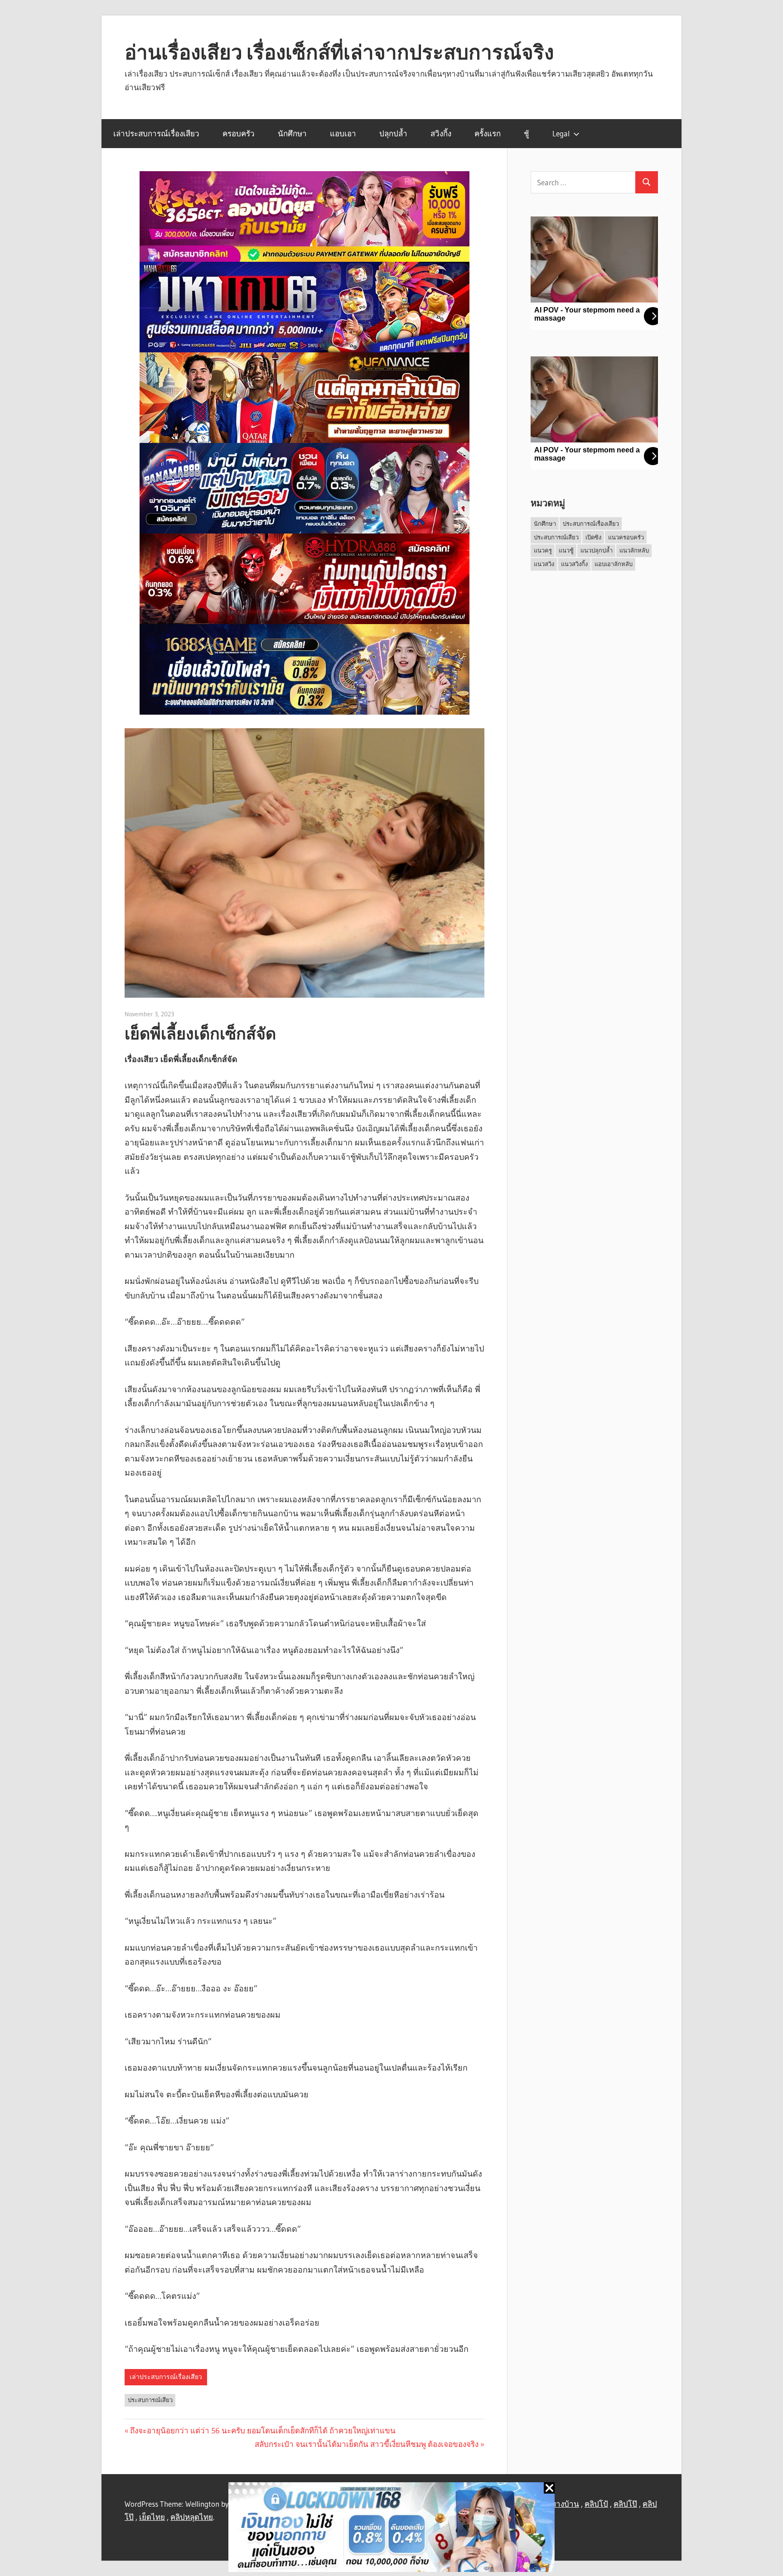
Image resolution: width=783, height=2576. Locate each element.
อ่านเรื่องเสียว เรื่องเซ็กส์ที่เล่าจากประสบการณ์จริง (339, 52)
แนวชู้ (566, 550)
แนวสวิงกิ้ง (574, 564)
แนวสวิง (544, 564)
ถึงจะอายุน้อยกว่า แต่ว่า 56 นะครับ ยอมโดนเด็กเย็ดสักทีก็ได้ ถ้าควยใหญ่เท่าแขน (263, 2430)
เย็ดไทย (152, 2517)
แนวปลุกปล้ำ (597, 550)
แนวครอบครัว (626, 537)
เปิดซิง (593, 537)
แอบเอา (343, 133)
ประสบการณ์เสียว (150, 2400)
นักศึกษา (292, 133)
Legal (561, 133)
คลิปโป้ (596, 2504)
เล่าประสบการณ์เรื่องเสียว (156, 133)
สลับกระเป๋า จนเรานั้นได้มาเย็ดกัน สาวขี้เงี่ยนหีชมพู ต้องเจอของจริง (367, 2444)
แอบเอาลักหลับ (614, 564)
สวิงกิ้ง (441, 133)
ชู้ (527, 133)
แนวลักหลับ (634, 550)
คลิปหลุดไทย (192, 2517)
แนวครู (543, 550)
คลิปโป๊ (625, 2504)
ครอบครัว (239, 133)
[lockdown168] (391, 2529)
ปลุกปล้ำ (393, 133)
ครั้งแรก (488, 133)
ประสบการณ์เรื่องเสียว (591, 524)
